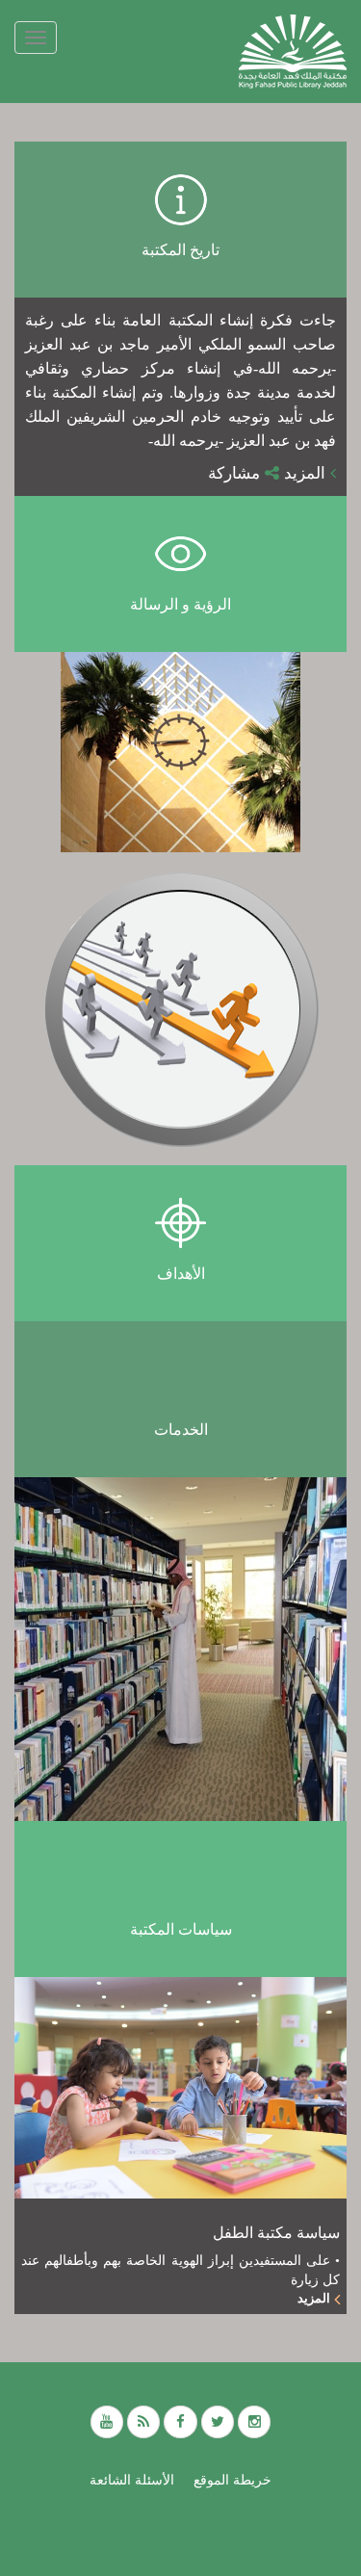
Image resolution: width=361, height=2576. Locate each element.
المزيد (307, 473)
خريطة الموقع (232, 2480)
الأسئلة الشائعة (132, 2480)
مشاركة (236, 473)
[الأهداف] (180, 1009)
